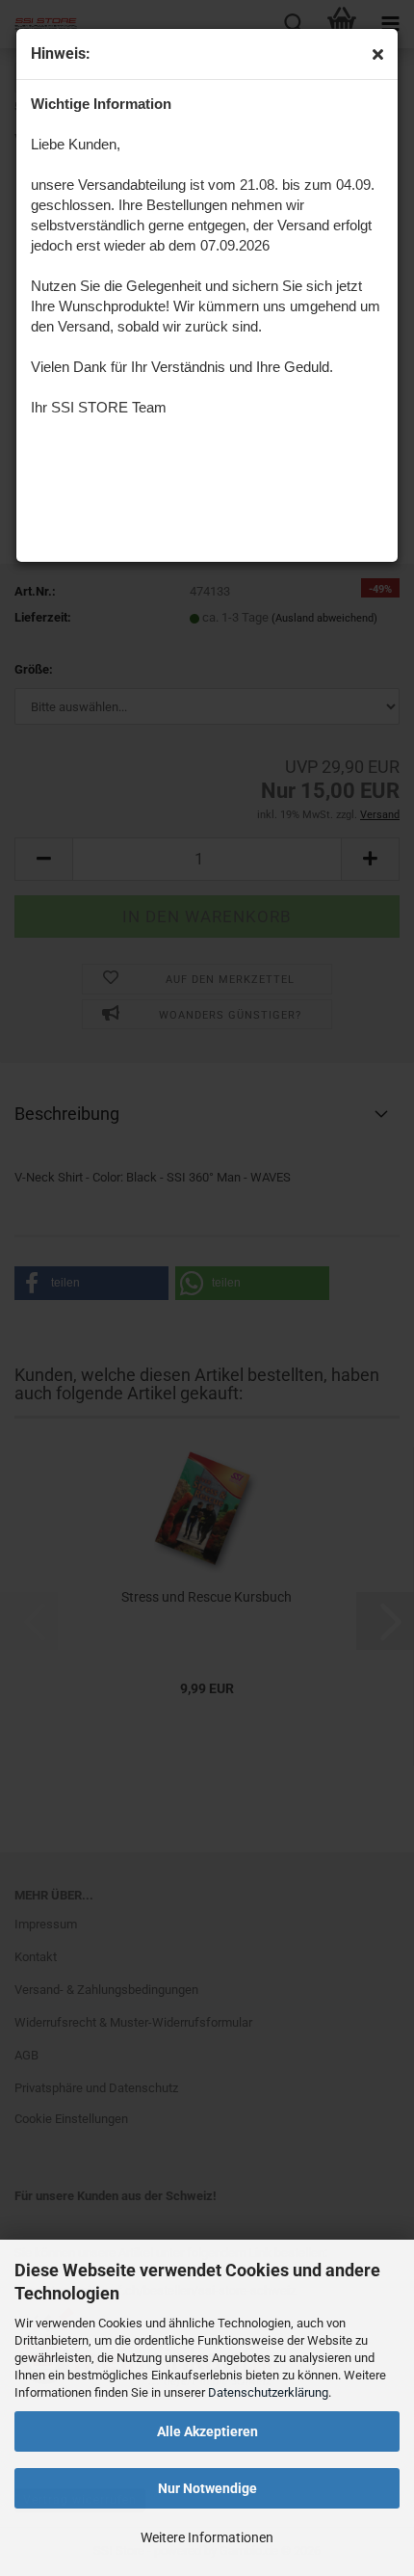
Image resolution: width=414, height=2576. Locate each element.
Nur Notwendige (207, 2488)
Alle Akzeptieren (207, 2431)
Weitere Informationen (207, 2537)
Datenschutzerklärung (268, 2392)
